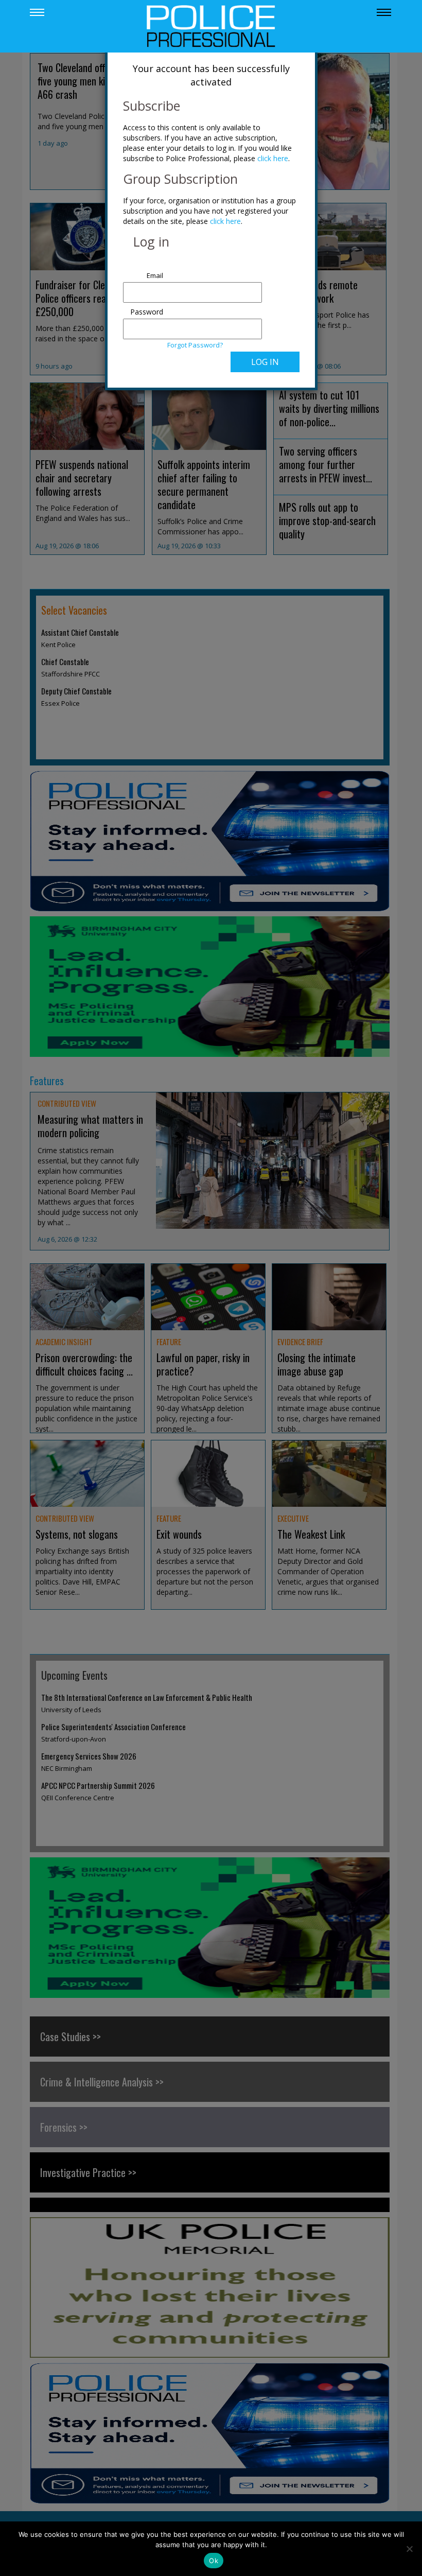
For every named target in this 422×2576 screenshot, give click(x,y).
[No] (409, 2549)
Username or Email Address (144, 270)
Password (147, 312)
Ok (214, 2561)
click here (273, 158)
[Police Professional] (211, 25)
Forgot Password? (195, 345)
